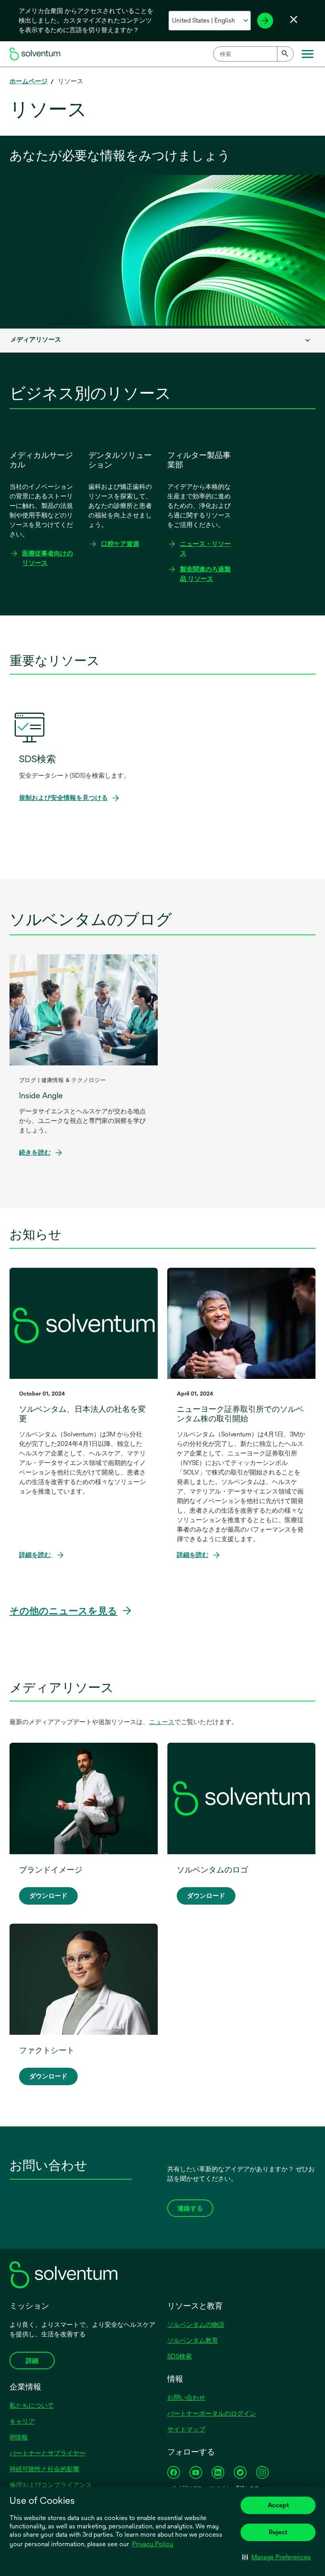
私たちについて (32, 2406)
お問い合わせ (186, 2398)
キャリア (22, 2421)
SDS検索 (180, 2356)
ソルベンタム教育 (193, 2341)
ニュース (162, 1722)
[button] (276, 2557)
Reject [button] (278, 2532)
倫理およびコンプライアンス (51, 2485)
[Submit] (285, 54)
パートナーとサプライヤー (48, 2453)
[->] (265, 21)
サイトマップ (186, 2429)
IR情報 (19, 2437)
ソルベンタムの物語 (196, 2325)
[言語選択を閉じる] (294, 19)
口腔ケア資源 (120, 544)
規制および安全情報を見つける (66, 798)
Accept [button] (278, 2505)
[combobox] (253, 54)
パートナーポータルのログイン (212, 2414)
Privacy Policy (153, 2544)
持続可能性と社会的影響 (44, 2469)
